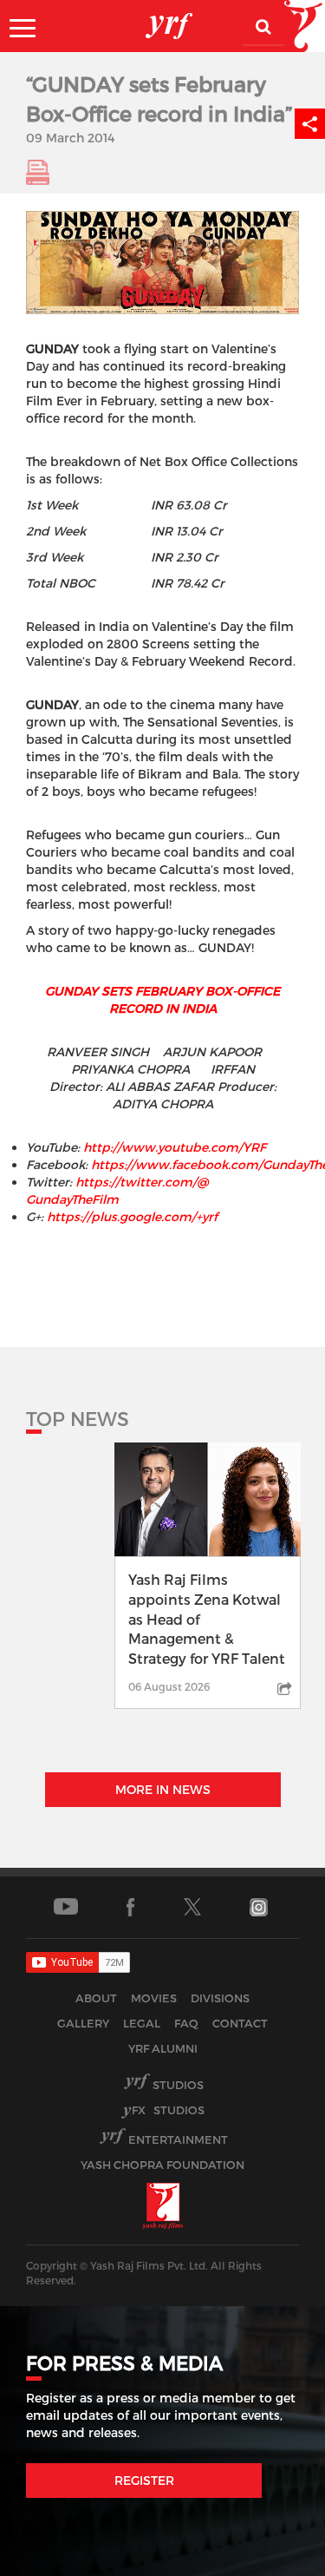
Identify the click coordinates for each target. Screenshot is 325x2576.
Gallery (83, 2023)
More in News (163, 1789)
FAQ (186, 2023)
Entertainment (178, 2139)
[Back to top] (270, 2558)
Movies (154, 1998)
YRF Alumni (163, 2048)
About (96, 1998)
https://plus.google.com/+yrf (132, 1216)
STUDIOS (168, 2110)
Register (144, 2480)
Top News (78, 1418)
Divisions (220, 1998)
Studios (178, 2085)
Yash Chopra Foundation (162, 2165)
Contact (240, 2023)
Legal (142, 2023)
